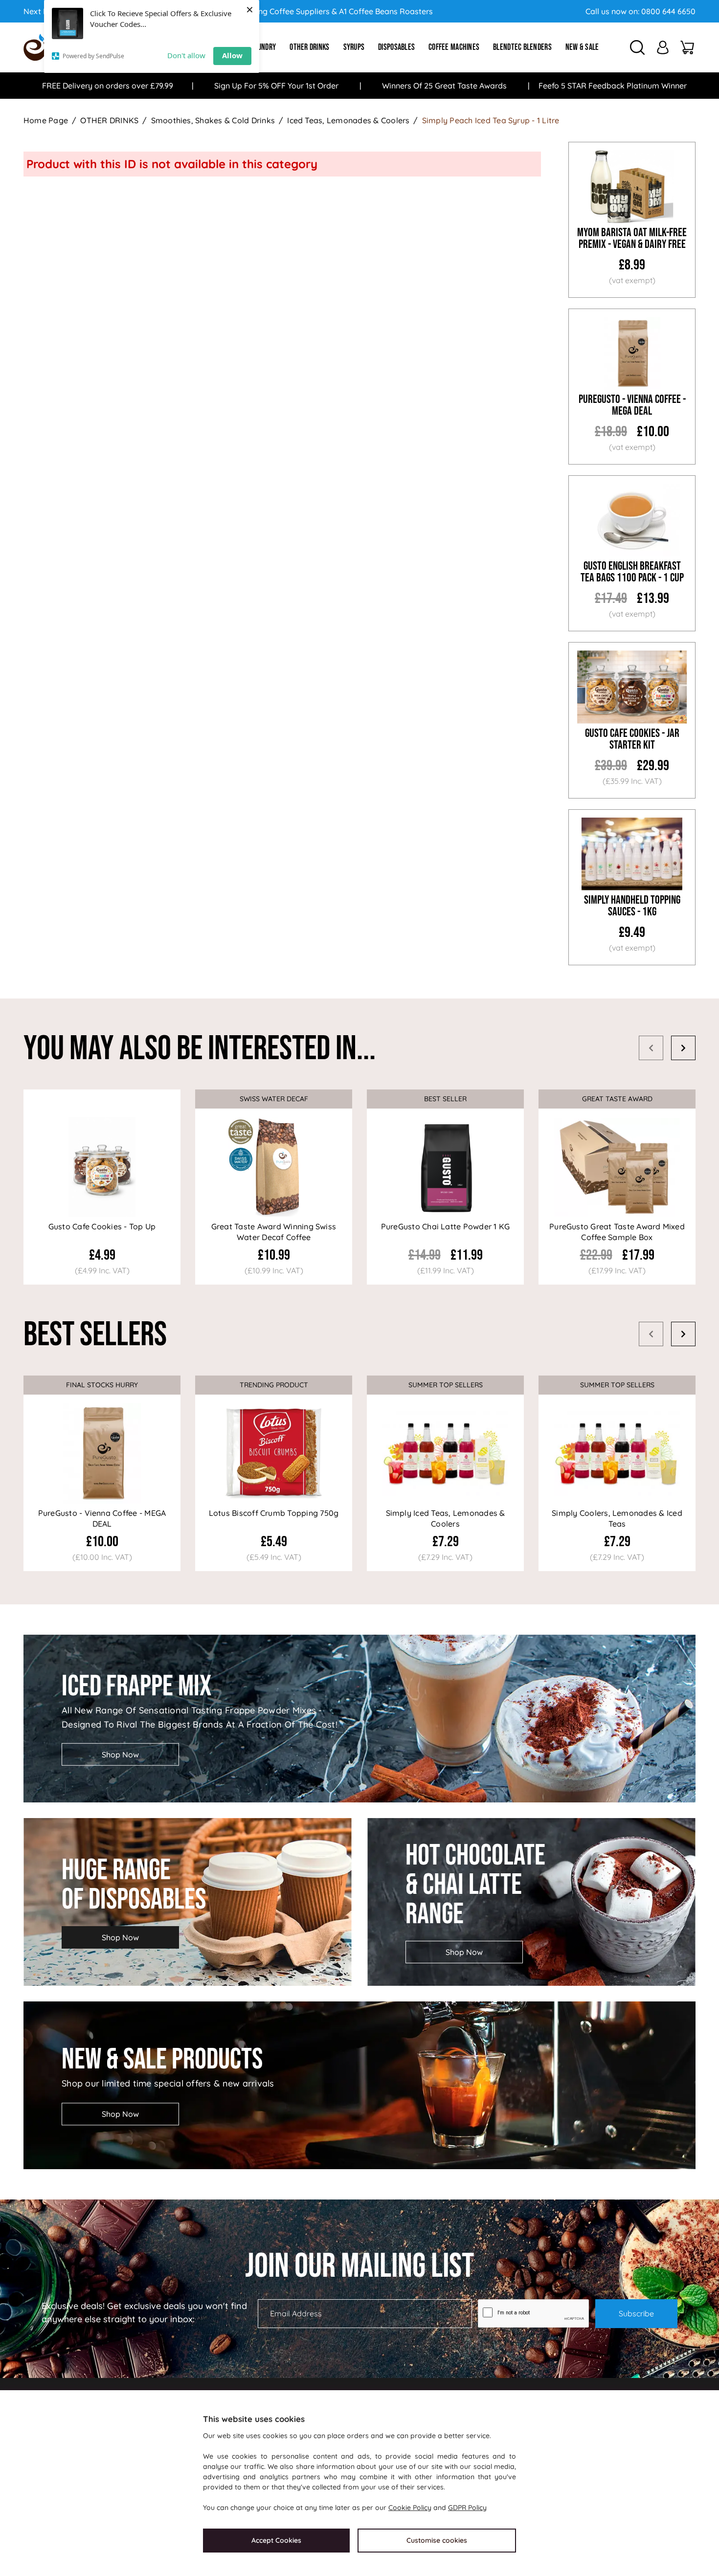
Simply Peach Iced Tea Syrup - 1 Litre (491, 120)
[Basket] (687, 47)
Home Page (46, 120)
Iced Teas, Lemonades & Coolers (348, 120)
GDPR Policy (467, 2508)
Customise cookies (437, 2540)
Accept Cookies (276, 2540)
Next (683, 1048)
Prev (651, 1048)
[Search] (637, 47)
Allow (232, 55)
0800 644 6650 (668, 11)
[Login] (663, 47)
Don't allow (186, 55)
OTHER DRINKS (109, 120)
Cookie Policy (410, 2508)
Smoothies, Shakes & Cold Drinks (213, 120)
